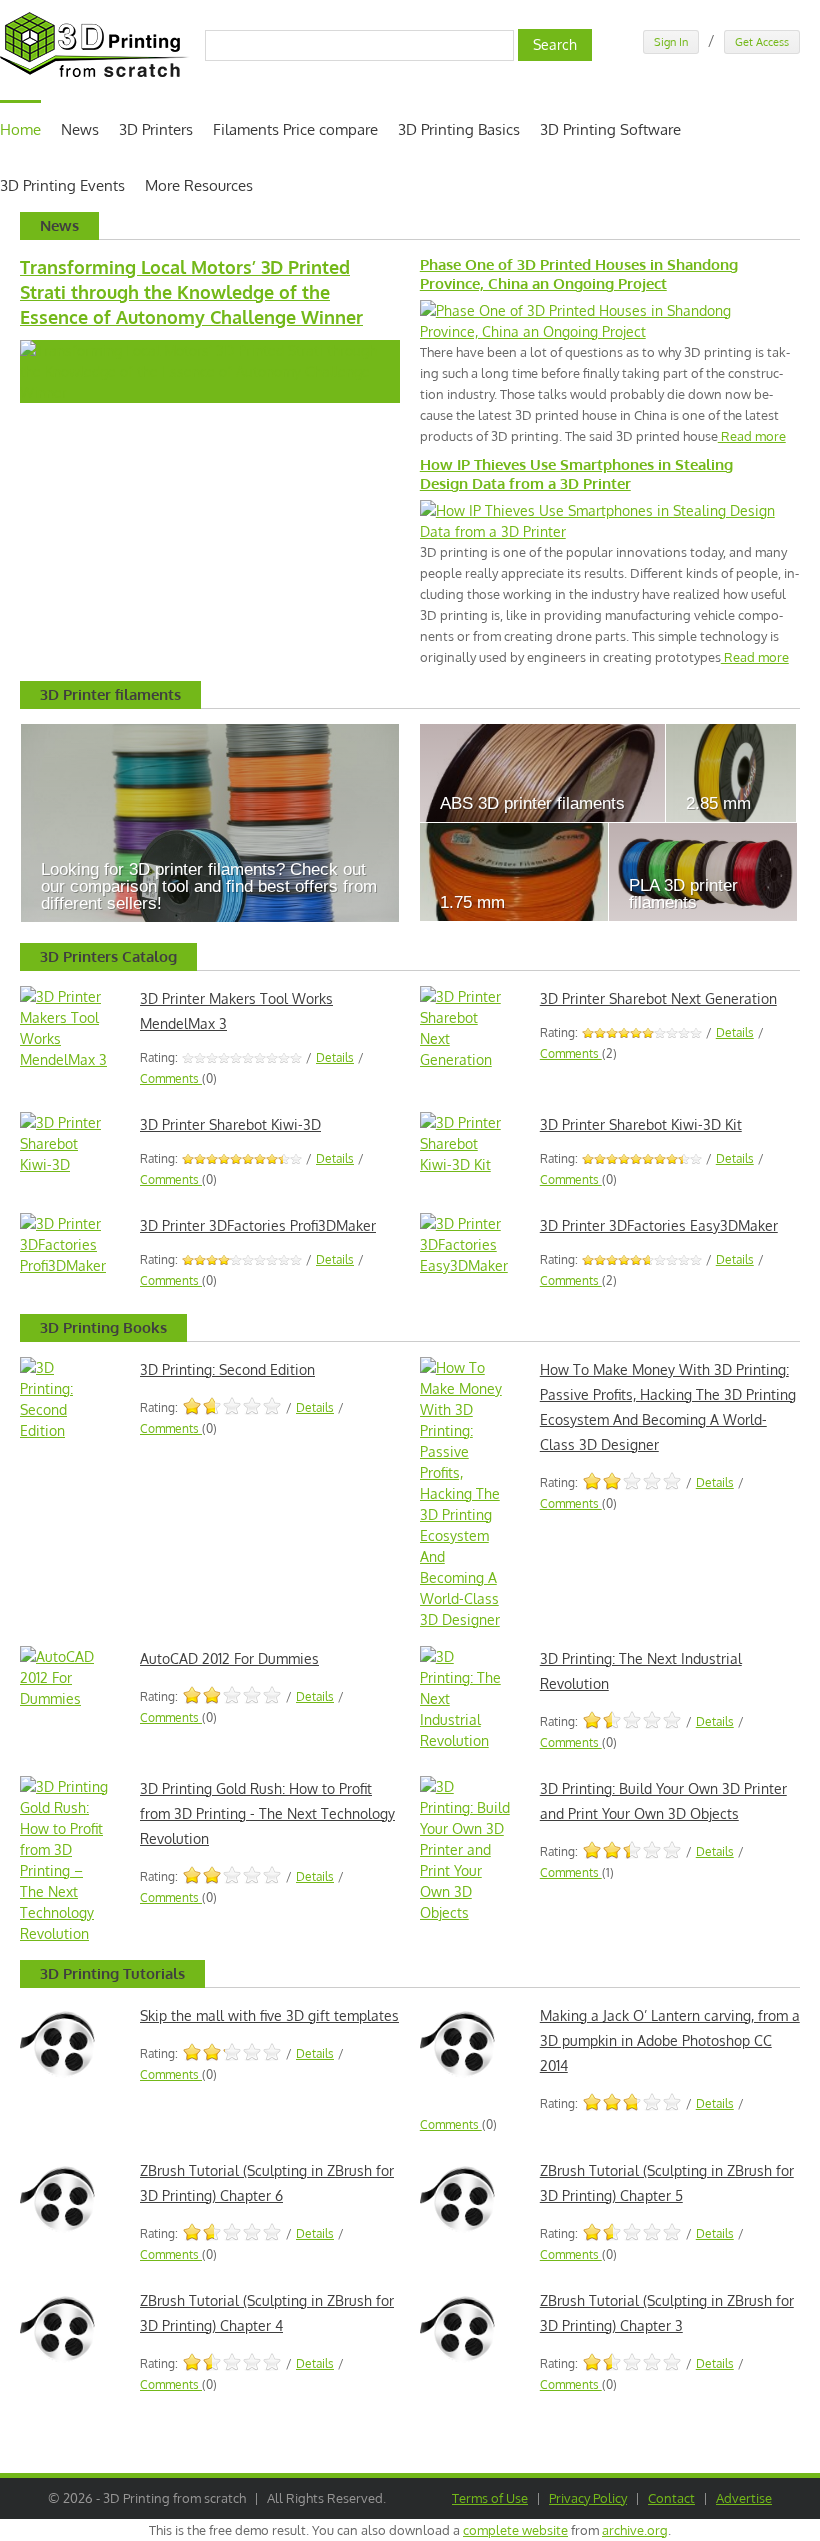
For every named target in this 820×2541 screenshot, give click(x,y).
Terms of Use (490, 2498)
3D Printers (156, 129)
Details (335, 1057)
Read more (752, 436)
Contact (671, 2498)
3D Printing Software (610, 129)
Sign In (671, 42)
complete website (515, 2530)
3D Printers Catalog (108, 956)
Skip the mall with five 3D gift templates (269, 2015)
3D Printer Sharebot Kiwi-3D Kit (641, 1124)
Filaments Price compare (295, 129)
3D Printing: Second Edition (227, 1369)
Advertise (744, 2498)
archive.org (635, 2530)
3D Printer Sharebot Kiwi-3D (230, 1124)
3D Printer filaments (110, 694)
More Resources (199, 185)
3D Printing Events (62, 185)
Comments (171, 1078)
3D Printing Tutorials (112, 1973)
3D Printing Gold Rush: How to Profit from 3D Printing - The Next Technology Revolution (267, 1813)
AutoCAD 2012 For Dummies (229, 1658)
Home (20, 129)
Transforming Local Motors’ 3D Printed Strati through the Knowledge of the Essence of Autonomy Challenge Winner (191, 292)
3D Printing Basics (459, 129)
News (80, 129)
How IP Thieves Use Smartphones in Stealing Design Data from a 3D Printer (576, 474)
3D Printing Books (103, 1327)
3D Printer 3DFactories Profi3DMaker (258, 1225)
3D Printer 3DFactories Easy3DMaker (659, 1225)
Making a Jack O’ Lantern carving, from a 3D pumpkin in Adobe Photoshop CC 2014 (670, 2040)
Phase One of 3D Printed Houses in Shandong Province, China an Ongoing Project (579, 274)
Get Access (762, 42)
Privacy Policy (588, 2498)
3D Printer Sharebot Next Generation (658, 998)
